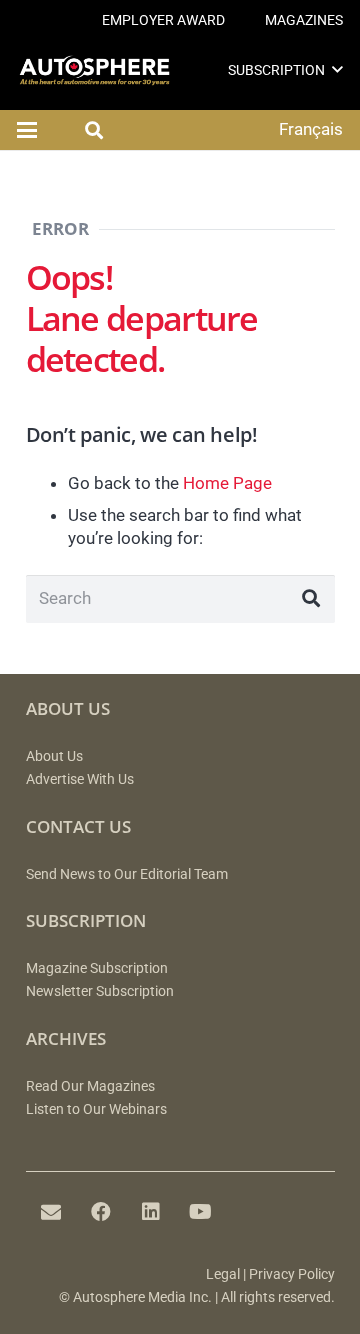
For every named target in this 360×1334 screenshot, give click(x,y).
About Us (54, 756)
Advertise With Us (80, 779)
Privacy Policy (292, 1274)
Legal (223, 1274)
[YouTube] (201, 1212)
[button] (337, 69)
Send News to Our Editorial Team (127, 874)
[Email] (51, 1212)
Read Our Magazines (90, 1086)
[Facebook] (101, 1212)
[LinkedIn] (151, 1212)
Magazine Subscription (97, 968)
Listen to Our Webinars (96, 1109)
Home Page (227, 483)
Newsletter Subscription (100, 991)
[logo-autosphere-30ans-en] (94, 70)
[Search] (311, 599)
